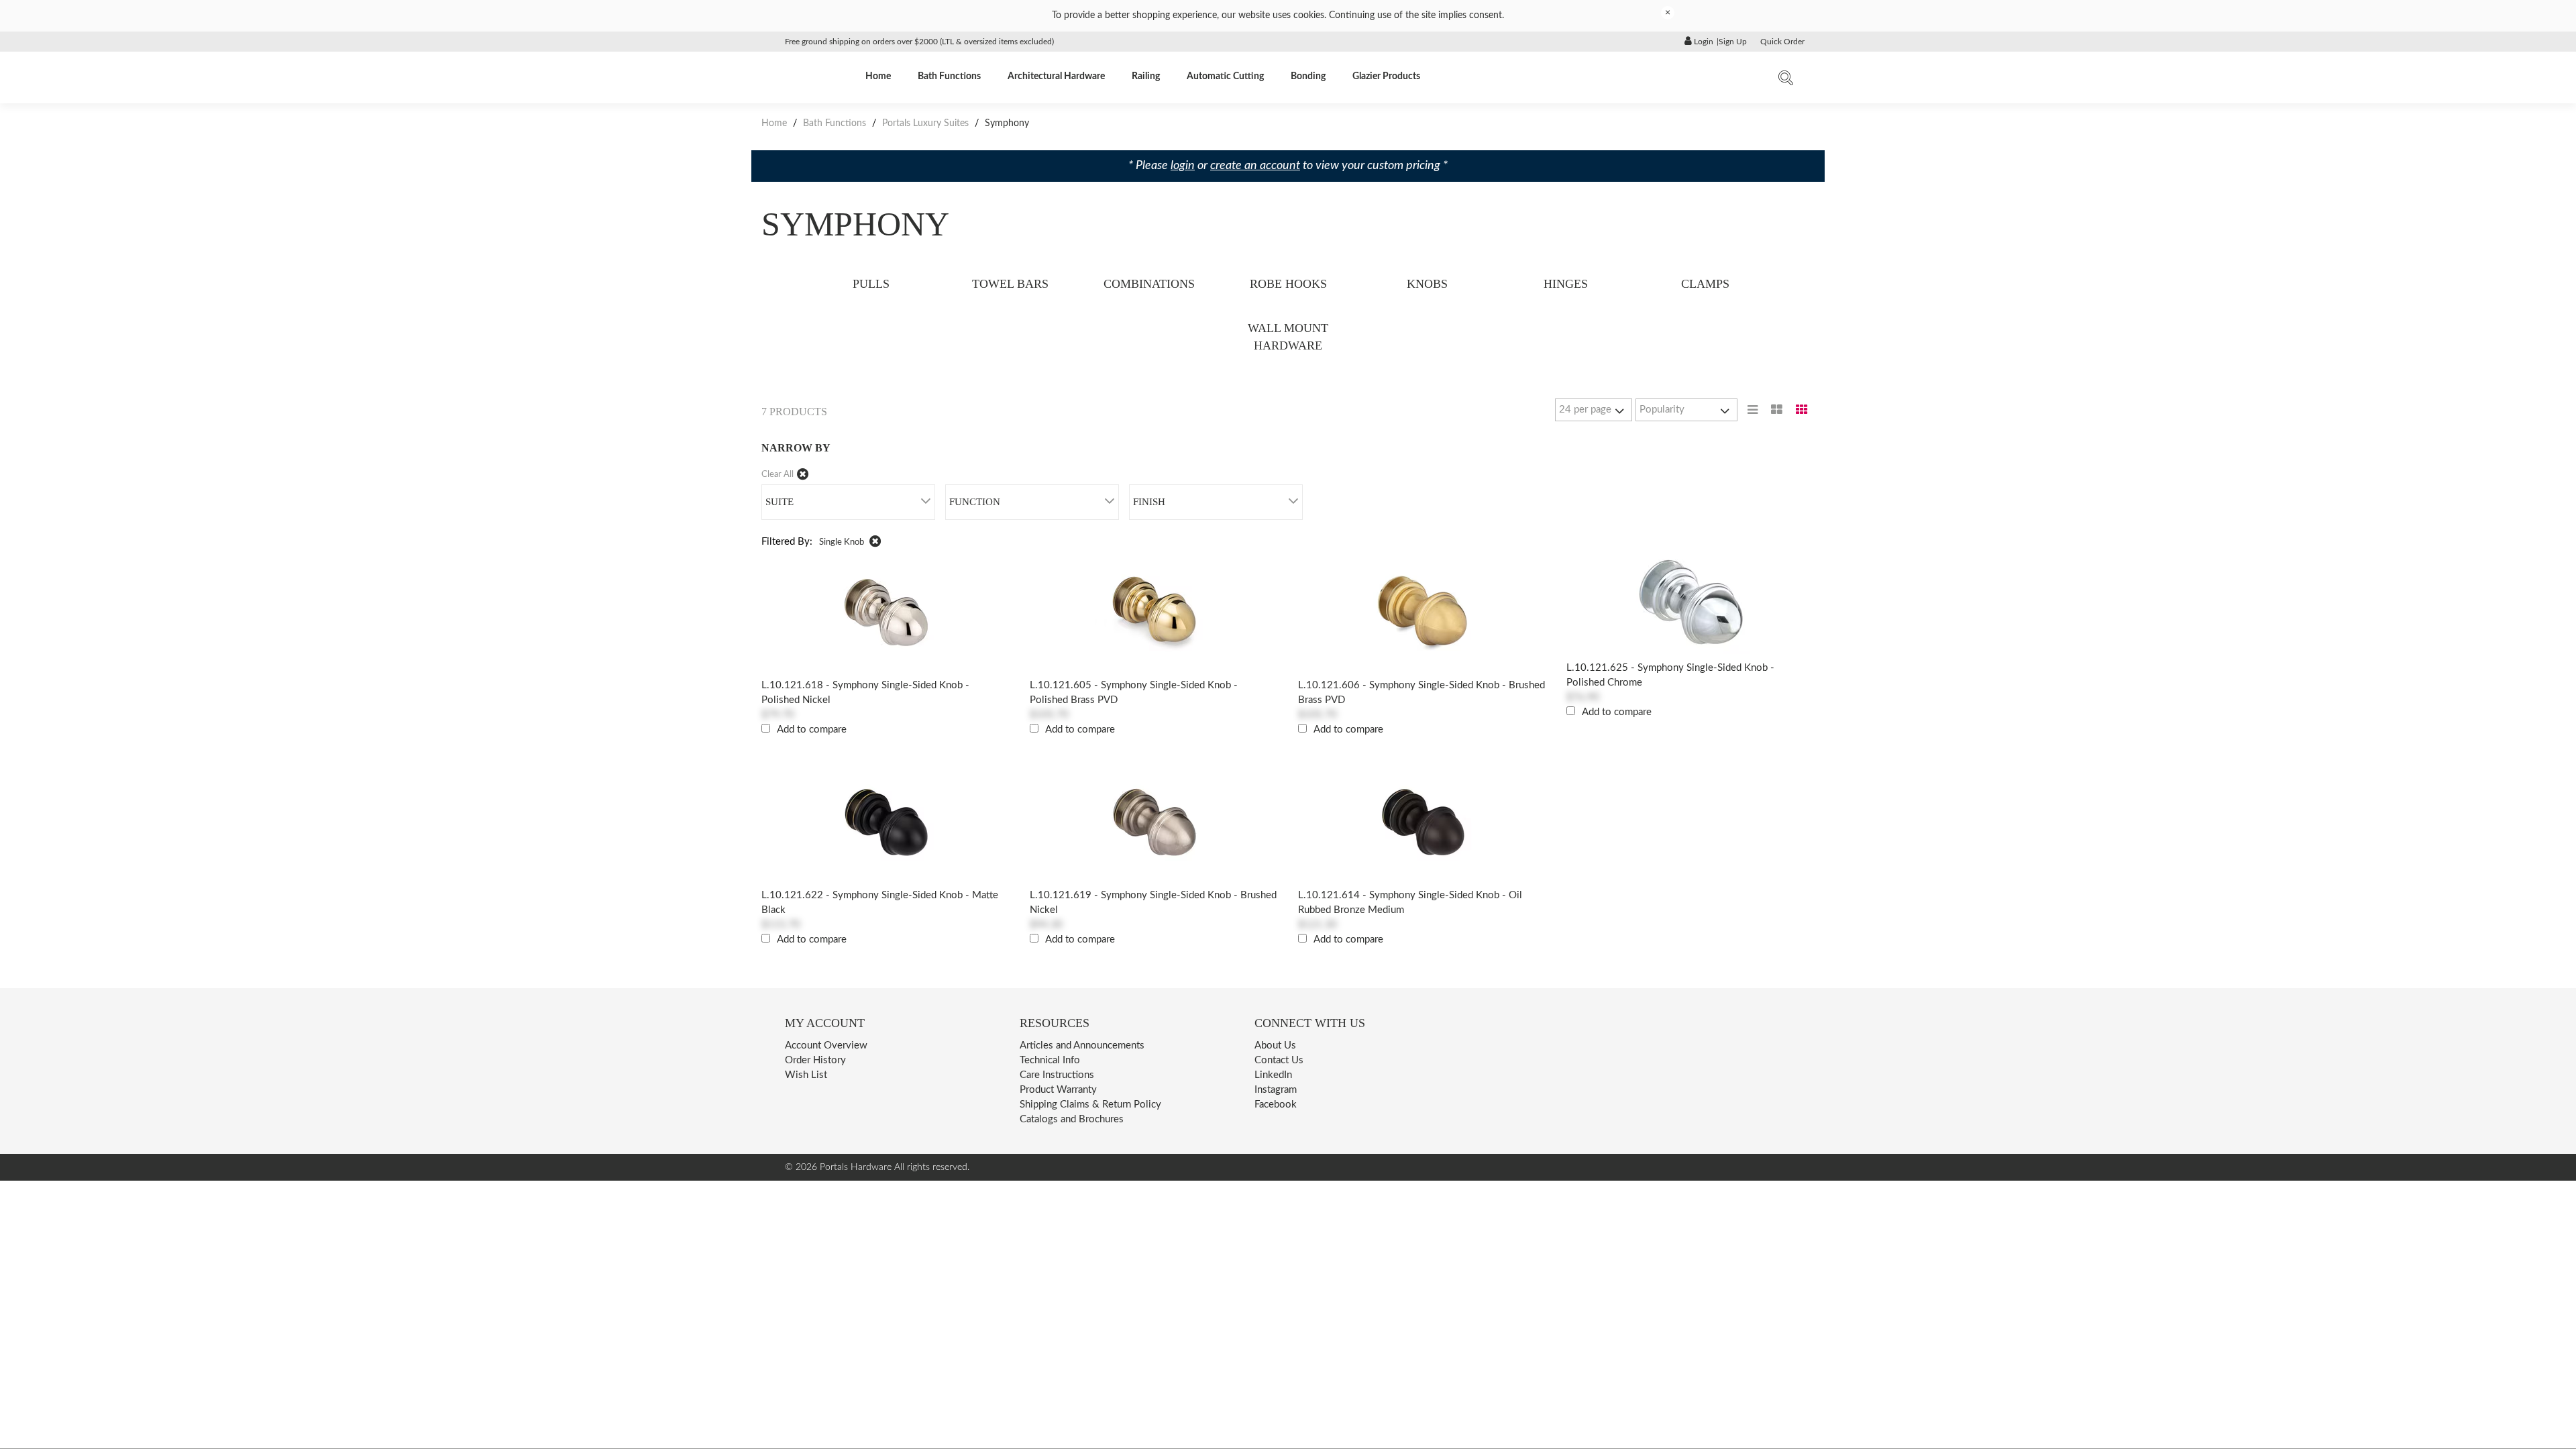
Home (878, 76)
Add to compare (812, 730)
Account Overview (826, 1045)
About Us (1275, 1045)
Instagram (1276, 1090)
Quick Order (1782, 42)
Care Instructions (1057, 1075)
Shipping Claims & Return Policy (1090, 1105)
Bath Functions (949, 76)
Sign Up (1733, 42)
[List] (1753, 410)
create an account (1255, 166)
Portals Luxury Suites (925, 123)
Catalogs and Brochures (1072, 1119)
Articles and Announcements (1082, 1045)
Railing (1146, 76)
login (1183, 166)
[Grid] (1802, 410)
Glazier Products (1386, 76)
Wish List (806, 1075)
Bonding (1308, 76)
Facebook (1276, 1105)
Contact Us (1279, 1060)
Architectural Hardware (1056, 76)
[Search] (1786, 81)
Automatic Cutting (1225, 76)
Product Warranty (1058, 1090)
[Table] (1777, 410)
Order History (815, 1060)
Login (1703, 42)
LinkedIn (1273, 1075)
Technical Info (1050, 1060)
